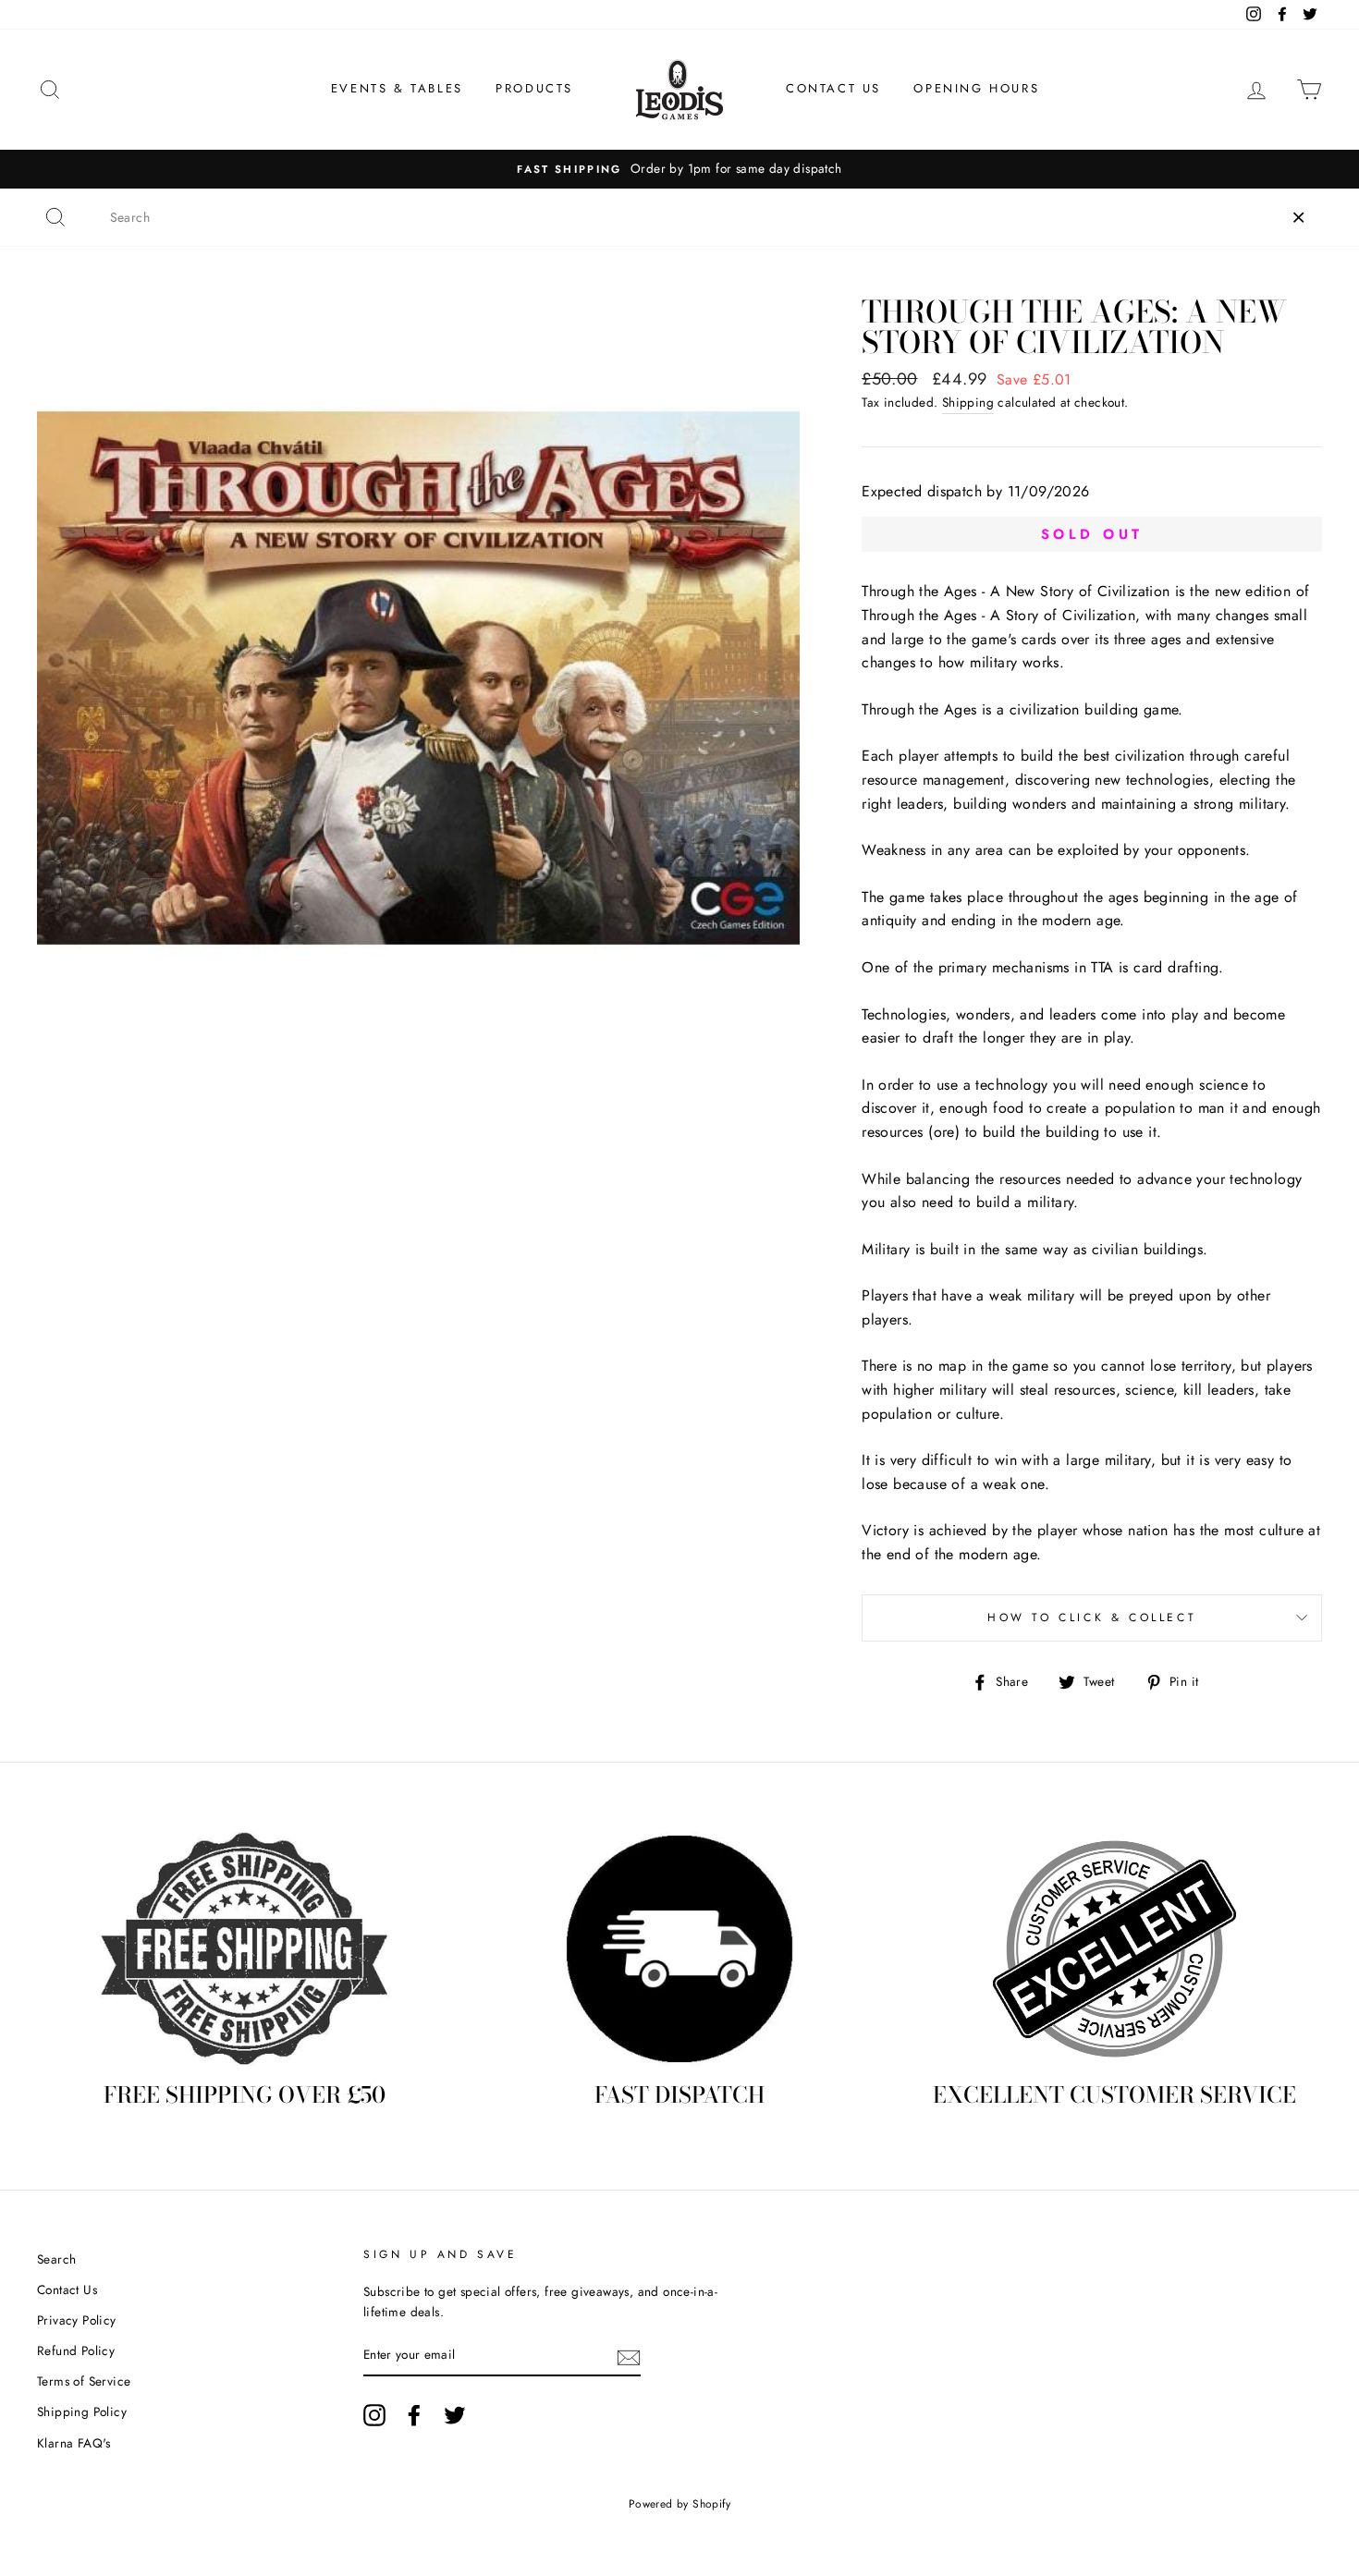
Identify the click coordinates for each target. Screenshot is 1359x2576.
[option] (679, 169)
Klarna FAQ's (74, 2443)
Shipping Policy (82, 2411)
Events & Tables (397, 88)
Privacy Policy (77, 2320)
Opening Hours (976, 88)
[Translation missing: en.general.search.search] (55, 217)
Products (534, 88)
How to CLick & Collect (1092, 1618)
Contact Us (833, 88)
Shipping (968, 402)
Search (56, 2259)
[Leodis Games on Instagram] (374, 2415)
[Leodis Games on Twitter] (455, 2415)
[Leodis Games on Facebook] (414, 2415)
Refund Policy (76, 2350)
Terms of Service (84, 2381)
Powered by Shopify (679, 2504)
